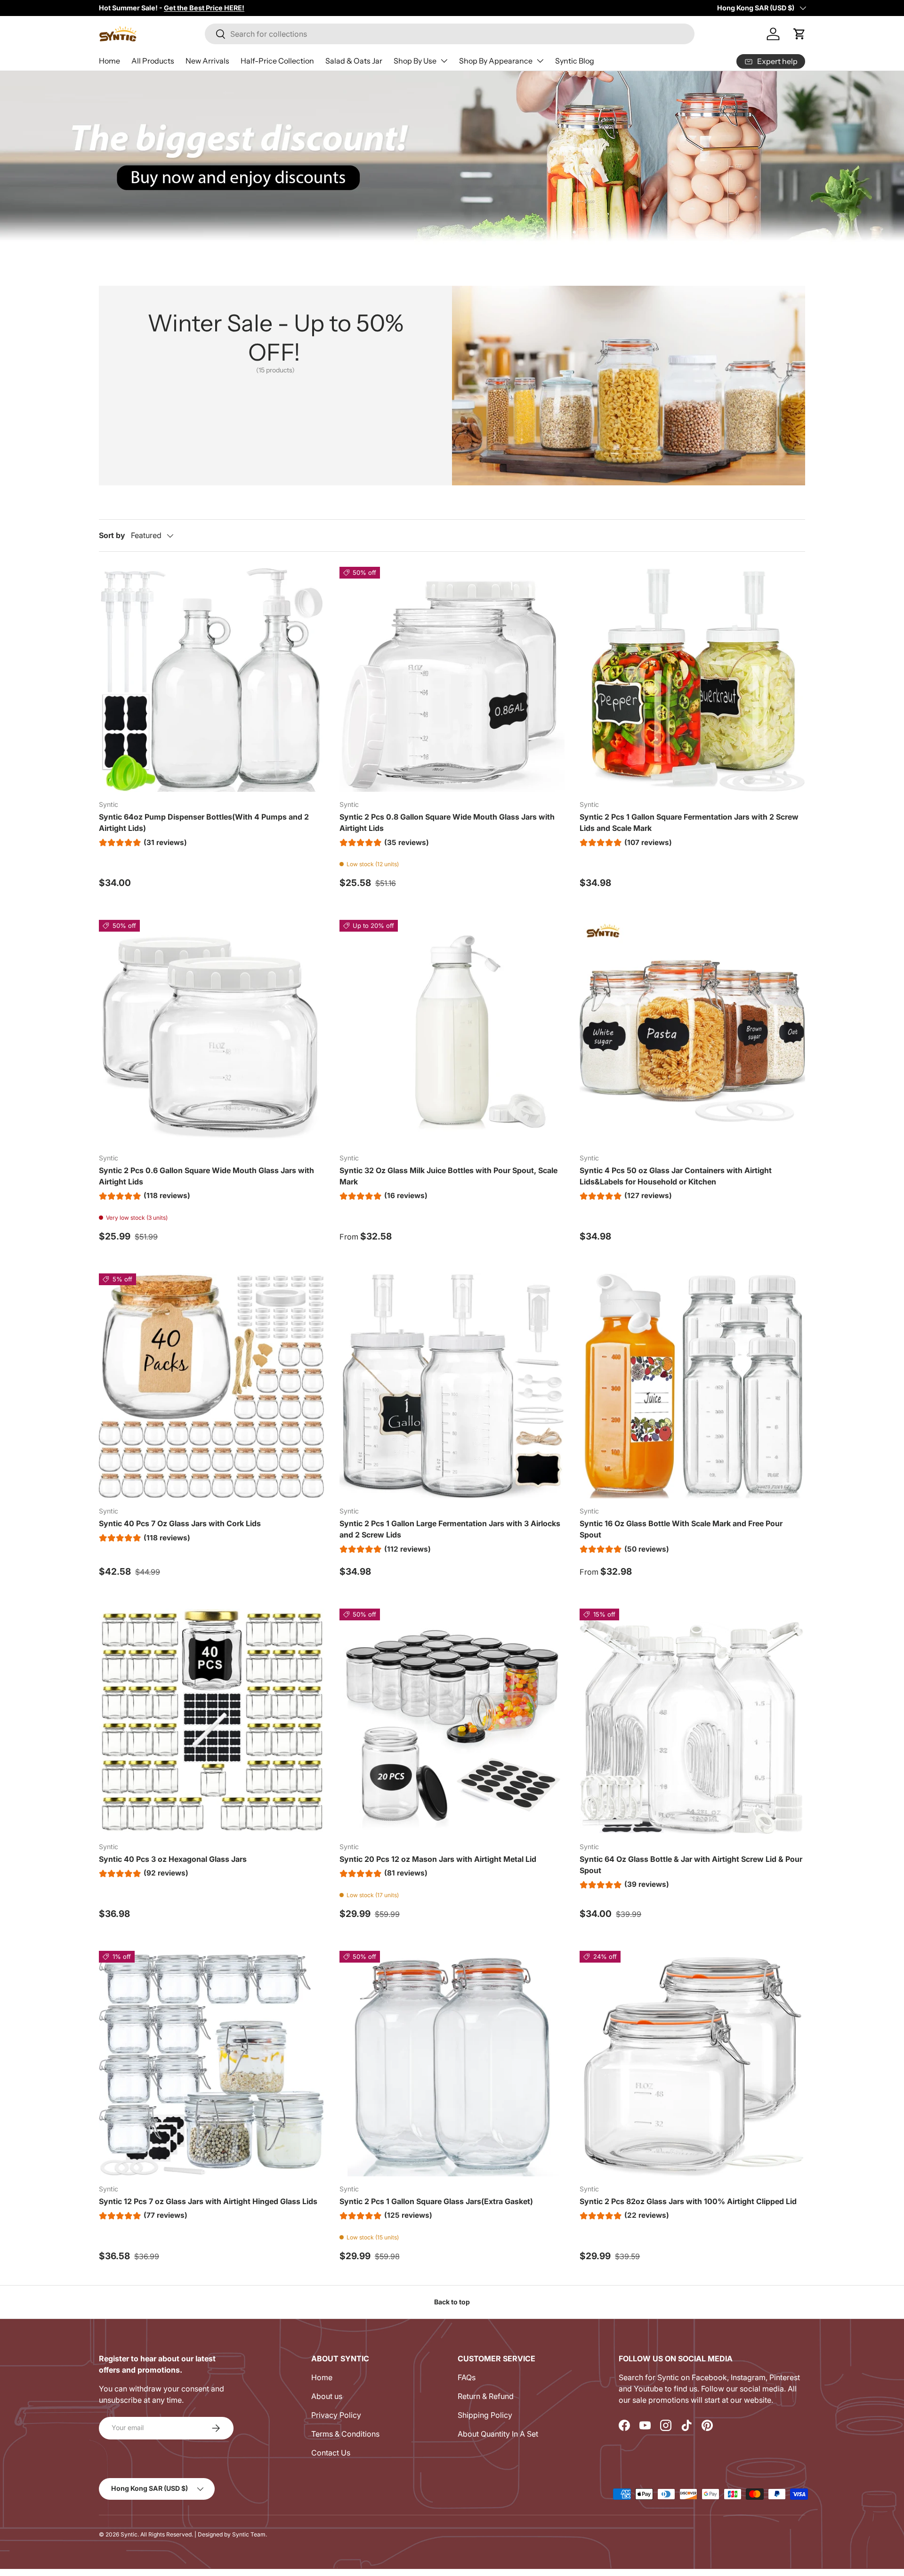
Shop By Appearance (496, 61)
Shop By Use (415, 61)
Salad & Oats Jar (354, 61)
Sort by (112, 535)
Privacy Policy (336, 2415)
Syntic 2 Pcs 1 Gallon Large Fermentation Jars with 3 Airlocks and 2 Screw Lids (450, 1529)
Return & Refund (486, 2396)
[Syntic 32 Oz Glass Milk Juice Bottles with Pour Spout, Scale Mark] (452, 1033)
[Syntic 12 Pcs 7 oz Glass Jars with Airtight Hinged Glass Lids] (212, 2064)
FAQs (467, 2377)
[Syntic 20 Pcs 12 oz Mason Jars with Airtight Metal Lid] (452, 1721)
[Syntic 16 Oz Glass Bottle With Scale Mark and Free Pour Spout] (692, 1386)
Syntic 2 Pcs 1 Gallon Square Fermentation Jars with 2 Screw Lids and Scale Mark (689, 822)
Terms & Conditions (345, 2434)
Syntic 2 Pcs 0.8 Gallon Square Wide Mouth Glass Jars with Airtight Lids (447, 822)
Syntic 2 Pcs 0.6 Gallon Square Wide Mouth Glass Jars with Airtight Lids (206, 1176)
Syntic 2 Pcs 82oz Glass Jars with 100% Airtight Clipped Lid (688, 2201)
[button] (799, 34)
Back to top (452, 2302)
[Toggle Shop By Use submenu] (444, 61)
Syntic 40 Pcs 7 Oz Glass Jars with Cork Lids (180, 1523)
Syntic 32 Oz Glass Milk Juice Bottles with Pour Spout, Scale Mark (448, 1176)
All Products (153, 61)
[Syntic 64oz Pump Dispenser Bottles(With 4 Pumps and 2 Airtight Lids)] (212, 680)
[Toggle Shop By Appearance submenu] (540, 61)
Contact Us (331, 2453)
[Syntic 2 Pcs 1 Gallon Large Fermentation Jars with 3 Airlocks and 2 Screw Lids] (452, 1386)
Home (109, 61)
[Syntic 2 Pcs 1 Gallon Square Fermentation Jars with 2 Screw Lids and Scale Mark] (692, 680)
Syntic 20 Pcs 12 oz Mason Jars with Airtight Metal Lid (438, 1859)
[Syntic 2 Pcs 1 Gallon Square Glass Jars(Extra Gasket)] (452, 2064)
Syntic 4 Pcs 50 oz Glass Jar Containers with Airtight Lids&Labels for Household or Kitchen (676, 1176)
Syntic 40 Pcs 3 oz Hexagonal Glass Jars (173, 1859)
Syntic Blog (575, 61)
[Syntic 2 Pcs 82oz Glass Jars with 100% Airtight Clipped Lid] (692, 2064)
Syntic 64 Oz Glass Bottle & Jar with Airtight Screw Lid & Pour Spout (691, 1865)
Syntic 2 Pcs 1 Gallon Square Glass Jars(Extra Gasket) (436, 2201)
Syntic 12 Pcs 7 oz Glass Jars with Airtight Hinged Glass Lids (208, 2201)
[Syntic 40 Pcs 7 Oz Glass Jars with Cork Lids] (212, 1386)
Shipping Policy (485, 2415)
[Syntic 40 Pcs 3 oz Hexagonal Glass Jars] (212, 1721)
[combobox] (450, 34)
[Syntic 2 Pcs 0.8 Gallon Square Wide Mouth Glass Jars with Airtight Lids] (452, 680)
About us (327, 2396)
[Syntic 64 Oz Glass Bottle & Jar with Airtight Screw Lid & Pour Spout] (692, 1721)
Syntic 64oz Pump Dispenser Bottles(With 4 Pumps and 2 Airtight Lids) (204, 822)
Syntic (129, 2534)
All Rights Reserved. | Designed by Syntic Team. (204, 2534)
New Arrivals (207, 61)
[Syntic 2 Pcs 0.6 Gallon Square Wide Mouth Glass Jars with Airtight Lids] (212, 1033)
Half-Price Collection (277, 61)
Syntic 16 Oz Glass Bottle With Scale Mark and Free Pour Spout (681, 1529)
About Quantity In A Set (498, 2434)
